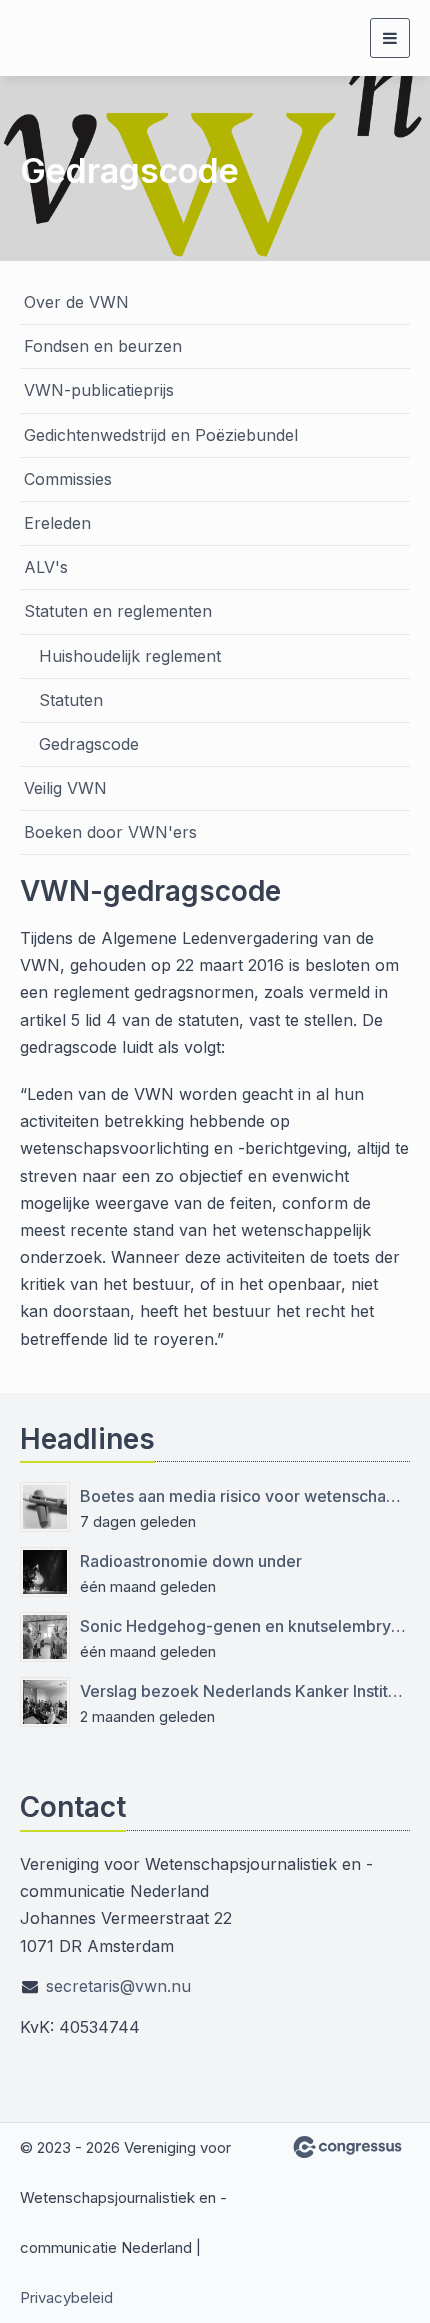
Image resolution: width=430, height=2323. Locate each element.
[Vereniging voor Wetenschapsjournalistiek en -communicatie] (95, 38)
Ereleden (57, 523)
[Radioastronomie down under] (45, 1572)
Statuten (71, 700)
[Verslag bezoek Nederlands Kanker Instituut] (45, 1702)
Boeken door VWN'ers (110, 832)
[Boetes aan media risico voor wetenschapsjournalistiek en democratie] (45, 1507)
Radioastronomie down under (191, 1561)
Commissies (68, 479)
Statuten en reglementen (118, 611)
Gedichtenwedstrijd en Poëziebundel (161, 435)
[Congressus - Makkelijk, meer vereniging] (347, 2147)
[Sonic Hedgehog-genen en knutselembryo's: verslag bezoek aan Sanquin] (45, 1637)
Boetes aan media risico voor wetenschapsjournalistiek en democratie (245, 1496)
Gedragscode (89, 744)
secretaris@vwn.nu (118, 1986)
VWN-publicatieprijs (99, 390)
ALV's (46, 567)
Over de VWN (76, 302)
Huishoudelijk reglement (130, 656)
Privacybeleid (66, 2297)
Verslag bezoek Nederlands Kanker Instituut (245, 1691)
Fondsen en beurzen (103, 346)
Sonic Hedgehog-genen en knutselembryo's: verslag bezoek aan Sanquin (245, 1626)
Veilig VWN (65, 788)
